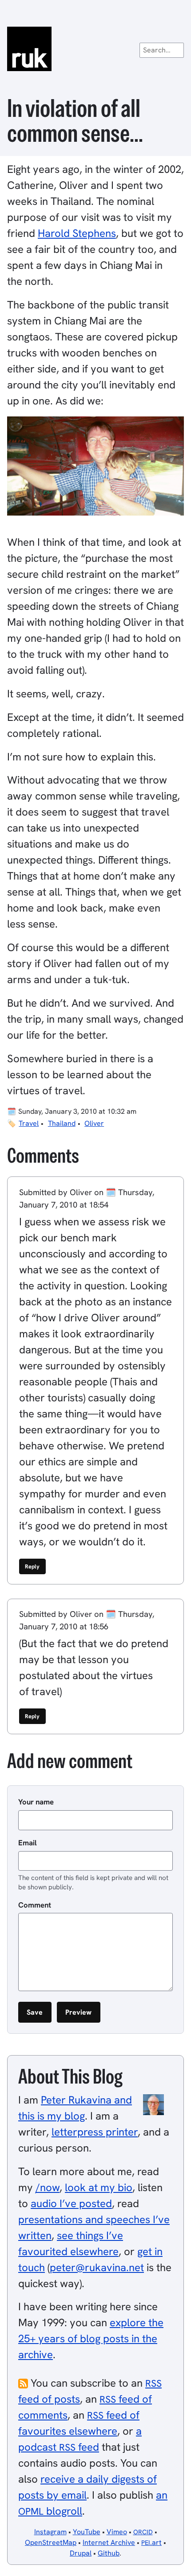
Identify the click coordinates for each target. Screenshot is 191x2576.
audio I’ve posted (71, 2203)
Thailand (62, 1123)
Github (109, 2553)
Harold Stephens (77, 233)
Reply (32, 1566)
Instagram (50, 2532)
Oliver (94, 1123)
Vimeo (117, 2532)
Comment (35, 1905)
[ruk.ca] (95, 49)
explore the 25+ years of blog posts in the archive (91, 2338)
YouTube (87, 2532)
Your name (36, 1802)
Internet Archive (109, 2542)
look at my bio (99, 2187)
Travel (29, 1123)
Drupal (81, 2553)
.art (151, 2542)
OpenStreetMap (51, 2542)
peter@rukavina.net (97, 2267)
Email (28, 1843)
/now (48, 2187)
